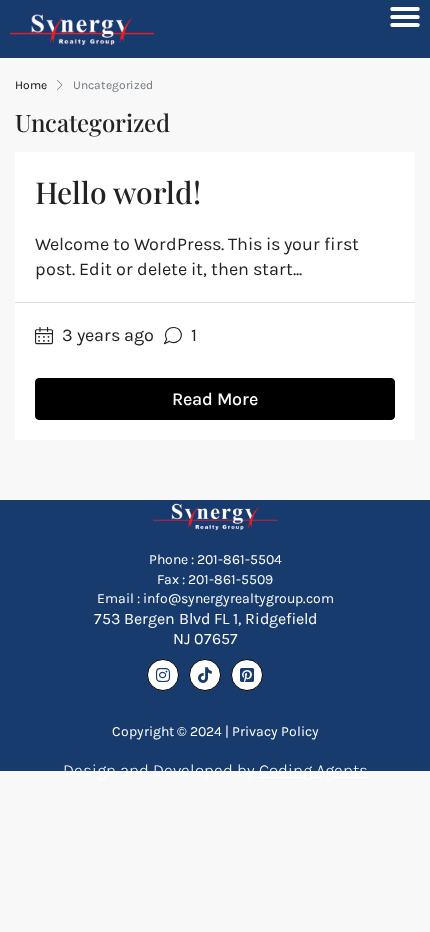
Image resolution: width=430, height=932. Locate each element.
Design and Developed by (215, 770)
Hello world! (118, 192)
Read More (215, 399)
